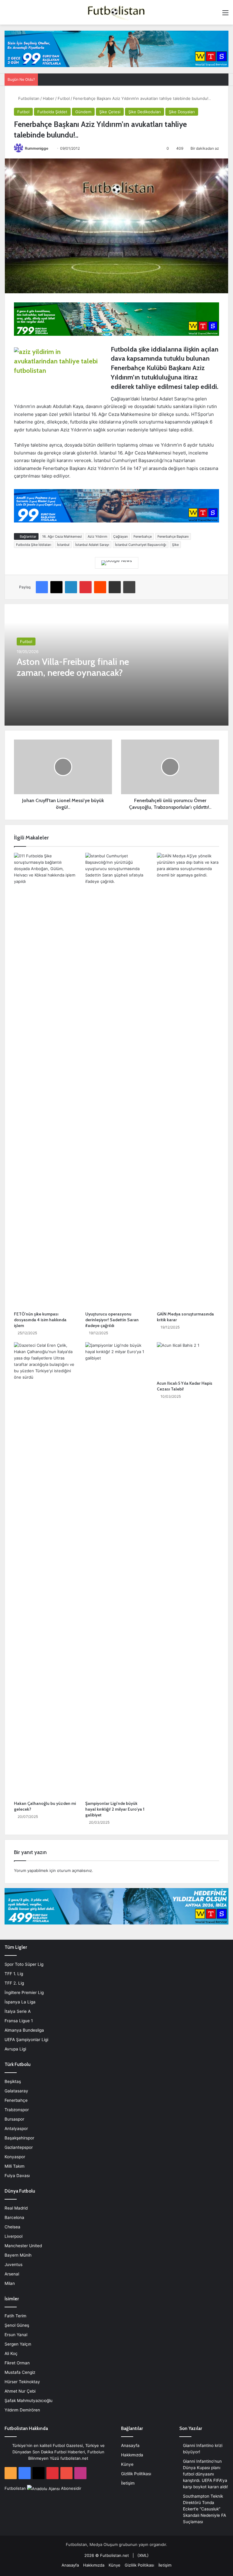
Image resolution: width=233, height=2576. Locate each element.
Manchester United (23, 2246)
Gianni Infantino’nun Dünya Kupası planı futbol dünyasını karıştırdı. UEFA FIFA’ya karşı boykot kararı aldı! (205, 2474)
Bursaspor (14, 2119)
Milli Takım (15, 2166)
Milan (10, 2283)
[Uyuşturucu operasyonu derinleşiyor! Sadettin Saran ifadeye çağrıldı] (116, 1080)
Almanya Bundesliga (24, 2030)
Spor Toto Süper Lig (24, 1964)
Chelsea (12, 2227)
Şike (175, 545)
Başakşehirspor (19, 2138)
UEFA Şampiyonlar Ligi (26, 2040)
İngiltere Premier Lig (24, 1992)
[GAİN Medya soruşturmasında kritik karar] (188, 1080)
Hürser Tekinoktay (22, 2382)
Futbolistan (28, 98)
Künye (127, 2464)
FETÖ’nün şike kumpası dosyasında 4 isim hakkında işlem (40, 1320)
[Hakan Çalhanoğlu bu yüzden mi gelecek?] (45, 1570)
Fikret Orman (17, 2363)
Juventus (14, 2265)
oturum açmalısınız (74, 1870)
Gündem (83, 112)
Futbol (64, 98)
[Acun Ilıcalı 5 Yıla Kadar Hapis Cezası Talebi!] (188, 1360)
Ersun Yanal (16, 2335)
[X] (56, 587)
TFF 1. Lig (14, 1974)
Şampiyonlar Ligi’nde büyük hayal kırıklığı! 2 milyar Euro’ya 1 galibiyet (115, 1809)
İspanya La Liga (20, 2002)
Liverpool (14, 2236)
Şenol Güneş (17, 2325)
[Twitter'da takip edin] (51, 148)
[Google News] (117, 563)
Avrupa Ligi (15, 2049)
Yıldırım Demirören (22, 2410)
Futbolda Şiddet (52, 112)
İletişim (128, 2483)
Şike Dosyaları (182, 112)
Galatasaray (16, 2091)
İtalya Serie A (18, 2011)
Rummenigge (37, 148)
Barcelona (14, 2217)
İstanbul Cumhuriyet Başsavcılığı (141, 545)
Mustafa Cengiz (20, 2372)
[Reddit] (100, 587)
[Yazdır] (129, 587)
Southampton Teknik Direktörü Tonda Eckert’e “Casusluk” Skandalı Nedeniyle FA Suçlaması (204, 2509)
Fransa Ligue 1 (19, 2021)
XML (143, 2555)
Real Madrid (16, 2208)
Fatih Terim (15, 2316)
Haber (49, 98)
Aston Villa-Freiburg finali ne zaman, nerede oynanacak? (73, 667)
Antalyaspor (16, 2129)
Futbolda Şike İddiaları (34, 545)
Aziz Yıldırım (98, 536)
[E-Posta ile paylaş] (115, 587)
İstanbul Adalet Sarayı (92, 545)
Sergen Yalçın (18, 2344)
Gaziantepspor (19, 2147)
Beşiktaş (13, 2081)
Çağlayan (120, 536)
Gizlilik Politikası (136, 2474)
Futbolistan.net (115, 2555)
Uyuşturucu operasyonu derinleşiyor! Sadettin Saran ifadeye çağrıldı (112, 1320)
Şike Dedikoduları (145, 112)
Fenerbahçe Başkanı (173, 536)
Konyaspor (15, 2157)
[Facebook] (42, 587)
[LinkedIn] (71, 587)
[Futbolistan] (116, 12)
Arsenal (12, 2274)
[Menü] (225, 15)
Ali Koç (11, 2353)
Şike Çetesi (110, 112)
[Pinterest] (86, 587)
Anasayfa (130, 2445)
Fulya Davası (17, 2176)
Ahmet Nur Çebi (20, 2391)
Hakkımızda (132, 2455)
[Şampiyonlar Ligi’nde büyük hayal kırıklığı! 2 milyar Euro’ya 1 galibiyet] (116, 1570)
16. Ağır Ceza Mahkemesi (62, 536)
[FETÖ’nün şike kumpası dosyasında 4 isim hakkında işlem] (45, 1080)
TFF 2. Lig (14, 1983)
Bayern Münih (18, 2255)
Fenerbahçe (143, 536)
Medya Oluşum (104, 2544)
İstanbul (63, 545)
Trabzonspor (17, 2110)
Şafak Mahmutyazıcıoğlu (29, 2401)
